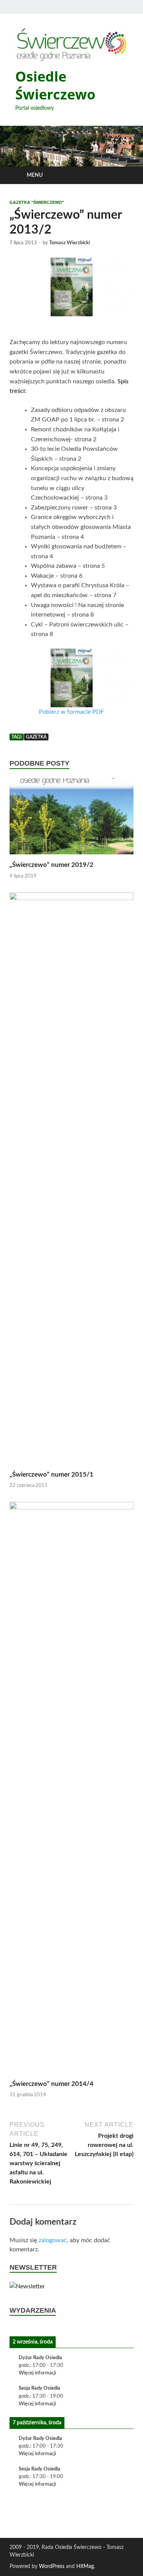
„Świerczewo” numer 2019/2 (51, 865)
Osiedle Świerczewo (55, 85)
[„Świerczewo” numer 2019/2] (71, 819)
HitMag (85, 2566)
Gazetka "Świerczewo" (37, 202)
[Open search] (124, 175)
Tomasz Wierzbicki (70, 243)
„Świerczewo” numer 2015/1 (51, 1475)
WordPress (52, 2566)
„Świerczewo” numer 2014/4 (51, 2084)
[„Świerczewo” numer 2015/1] (71, 1181)
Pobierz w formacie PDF (71, 712)
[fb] (129, 7)
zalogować (53, 2240)
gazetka (36, 737)
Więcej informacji (37, 2373)
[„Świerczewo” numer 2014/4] (71, 1790)
